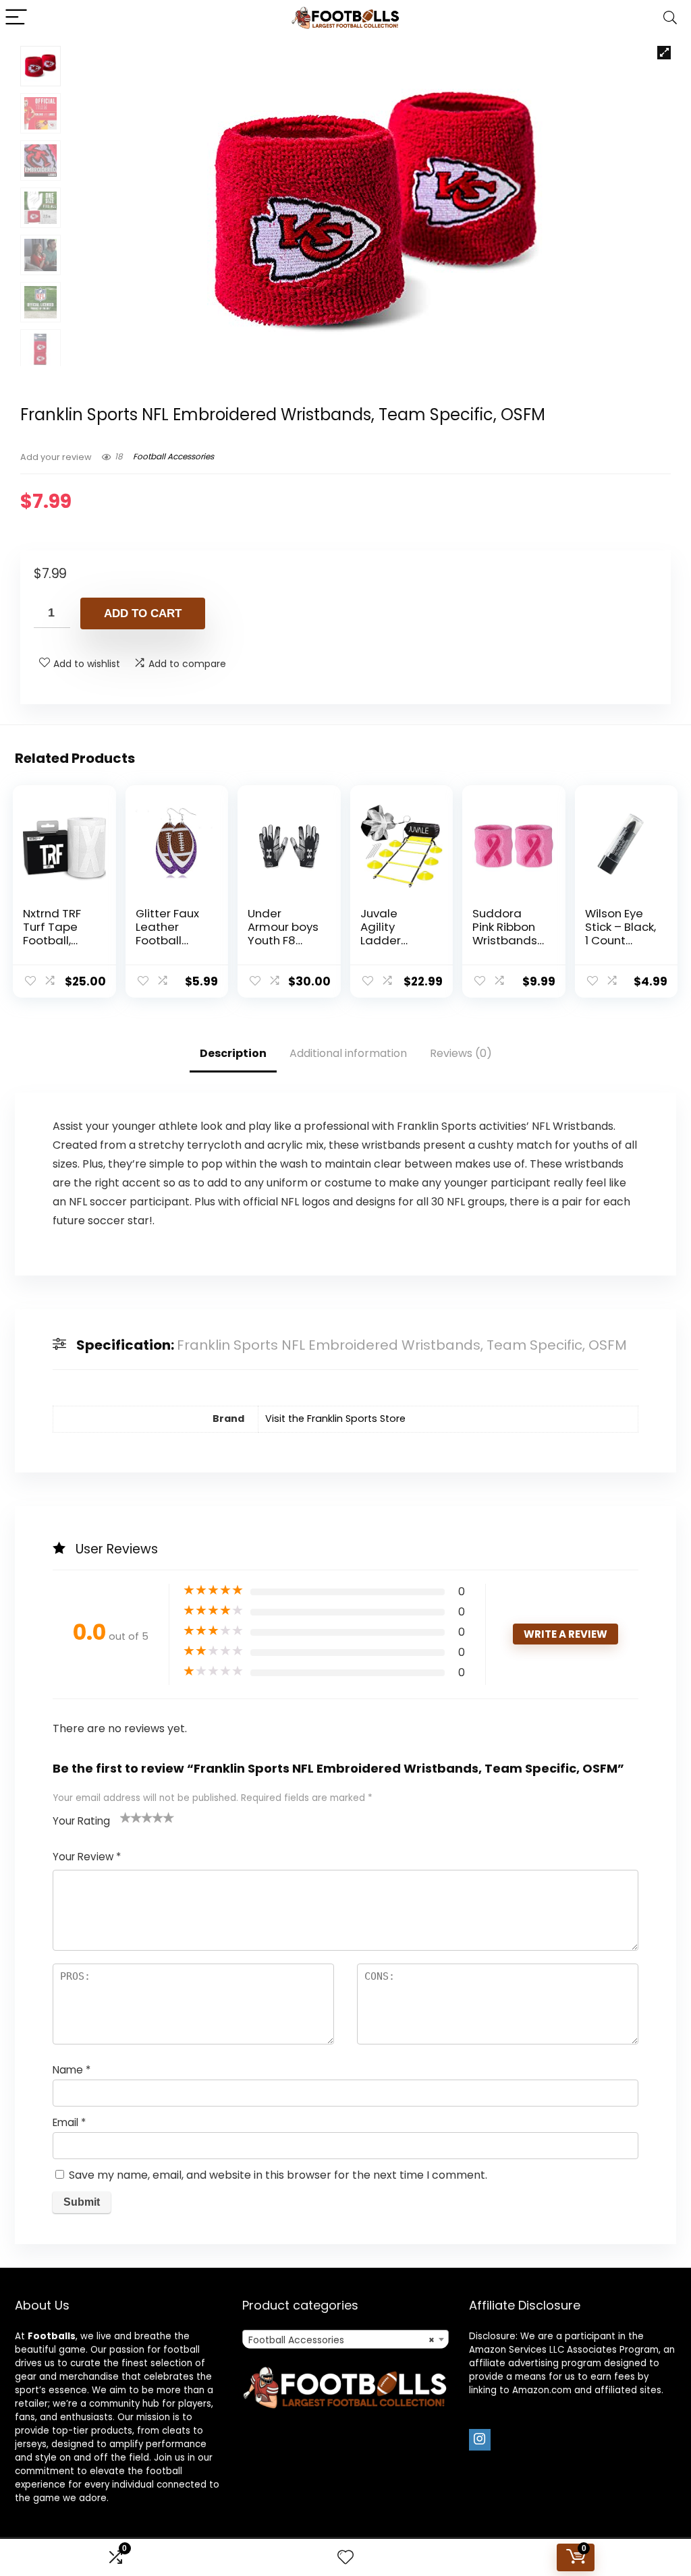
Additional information (348, 1053)
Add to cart (143, 613)
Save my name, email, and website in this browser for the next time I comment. (278, 2175)
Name (72, 2070)
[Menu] (16, 18)
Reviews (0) (461, 1053)
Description (233, 1053)
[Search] (670, 18)
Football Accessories (173, 456)
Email (69, 2122)
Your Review (87, 1857)
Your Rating (81, 1821)
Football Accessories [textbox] (341, 2340)
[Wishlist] (345, 2557)
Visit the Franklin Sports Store (335, 1419)
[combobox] (345, 2339)
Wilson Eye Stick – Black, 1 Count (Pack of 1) (620, 934)
